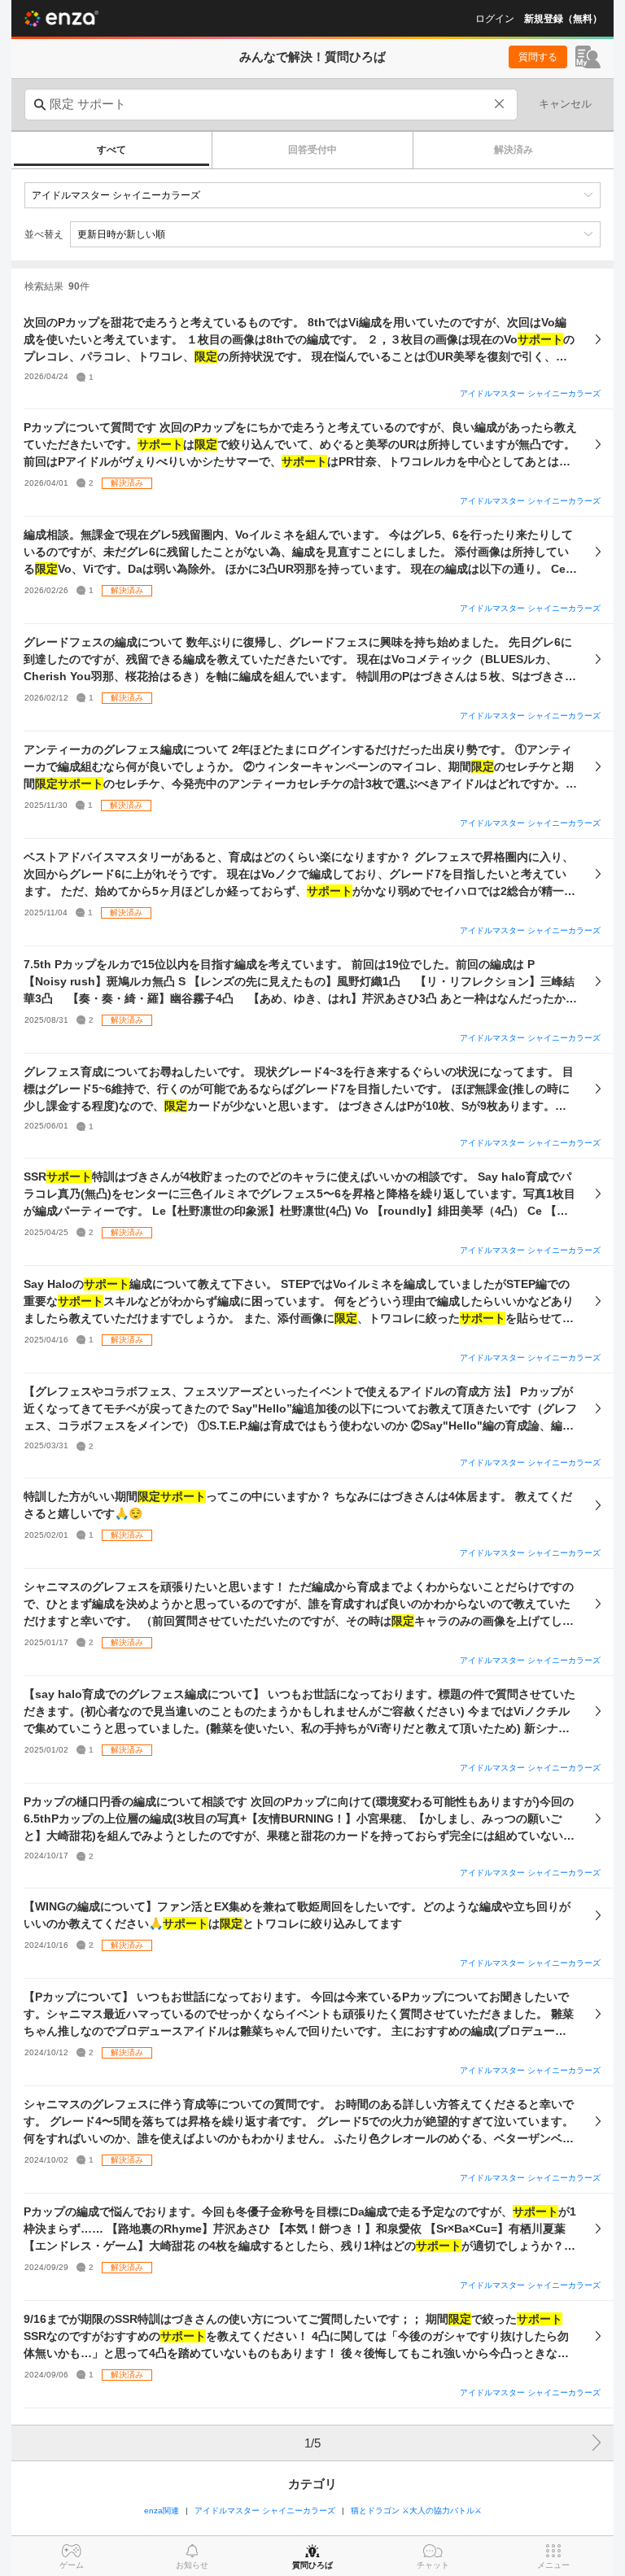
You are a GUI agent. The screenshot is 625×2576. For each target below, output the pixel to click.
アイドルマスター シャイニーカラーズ (530, 393)
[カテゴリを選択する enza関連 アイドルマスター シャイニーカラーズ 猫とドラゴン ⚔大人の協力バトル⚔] (312, 195)
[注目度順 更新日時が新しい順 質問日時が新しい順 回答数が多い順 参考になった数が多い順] (335, 234)
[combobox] (271, 105)
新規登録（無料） (563, 19)
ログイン (495, 19)
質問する (538, 57)
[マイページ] (588, 57)
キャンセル (565, 104)
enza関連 (162, 2511)
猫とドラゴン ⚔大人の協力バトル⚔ (416, 2511)
